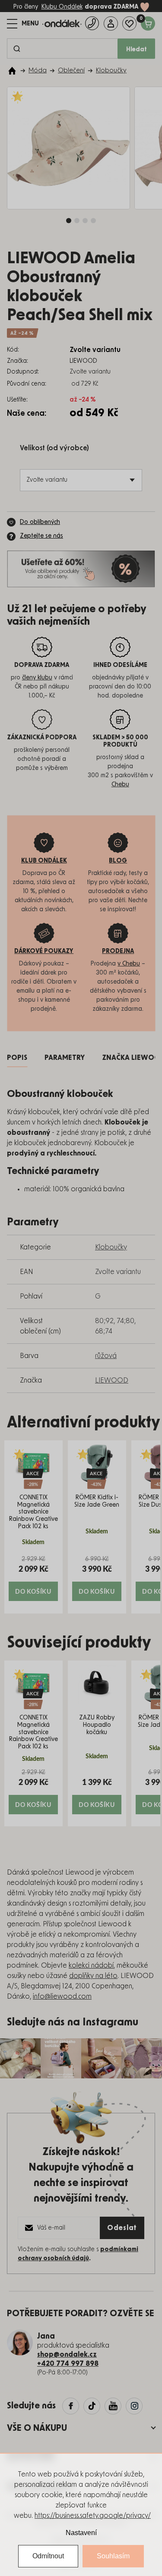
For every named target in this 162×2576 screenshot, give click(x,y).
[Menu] (23, 24)
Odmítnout (48, 2556)
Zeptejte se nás (41, 536)
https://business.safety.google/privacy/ (93, 2516)
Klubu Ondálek (62, 7)
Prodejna (118, 951)
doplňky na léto (93, 1976)
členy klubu (37, 678)
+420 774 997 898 (68, 2364)
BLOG (118, 861)
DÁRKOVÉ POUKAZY (44, 951)
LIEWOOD (112, 1380)
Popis (17, 1058)
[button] (33, 1578)
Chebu (120, 785)
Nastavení (81, 2533)
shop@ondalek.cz (67, 2355)
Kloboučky (111, 1247)
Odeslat (122, 2228)
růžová (106, 1356)
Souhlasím (113, 2556)
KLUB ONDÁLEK (44, 861)
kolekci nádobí (91, 1965)
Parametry (65, 1058)
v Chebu (129, 964)
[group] (33, 1527)
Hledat (137, 50)
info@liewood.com (62, 1997)
